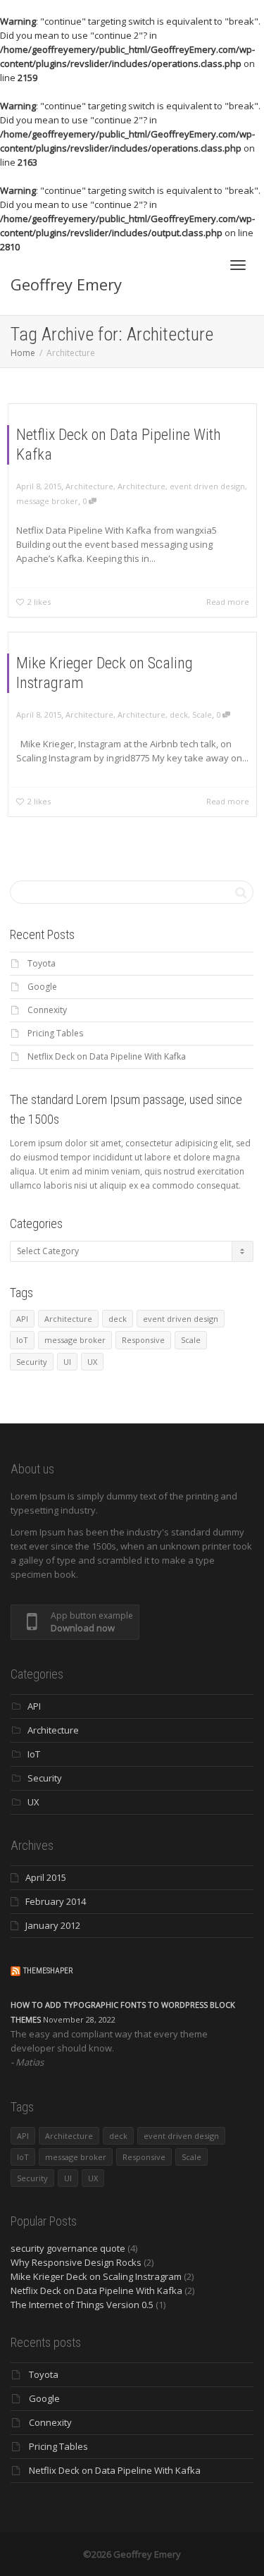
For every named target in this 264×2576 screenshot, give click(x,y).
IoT (22, 1340)
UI (67, 1362)
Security (32, 1362)
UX (92, 1362)
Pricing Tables (55, 1033)
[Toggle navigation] (238, 265)
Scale (202, 714)
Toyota (42, 963)
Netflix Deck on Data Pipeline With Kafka (107, 1056)
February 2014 (56, 1901)
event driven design (207, 486)
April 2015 (46, 1877)
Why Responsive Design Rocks (76, 2262)
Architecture (89, 486)
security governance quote (68, 2248)
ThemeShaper (48, 1971)
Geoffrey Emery (66, 284)
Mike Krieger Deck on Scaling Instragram (96, 2276)
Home (23, 353)
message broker (47, 501)
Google (42, 987)
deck (179, 714)
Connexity (47, 1010)
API (22, 1319)
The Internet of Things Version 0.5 (82, 2305)
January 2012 (53, 1925)
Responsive (143, 1340)
